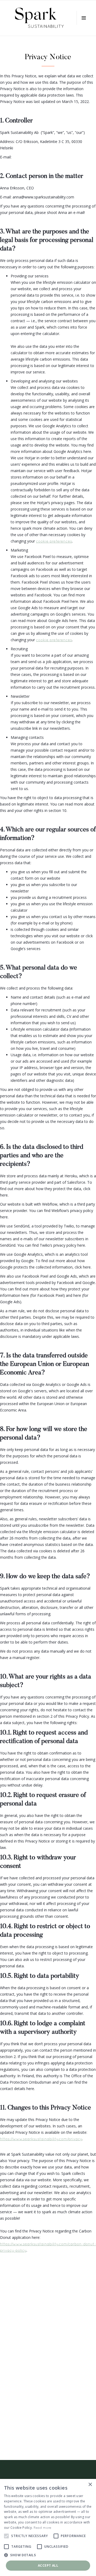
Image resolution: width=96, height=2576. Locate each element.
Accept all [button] (48, 2565)
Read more (43, 2528)
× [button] (90, 2485)
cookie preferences (54, 541)
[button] (84, 18)
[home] (39, 18)
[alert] (48, 2527)
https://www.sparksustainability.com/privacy (41, 2139)
